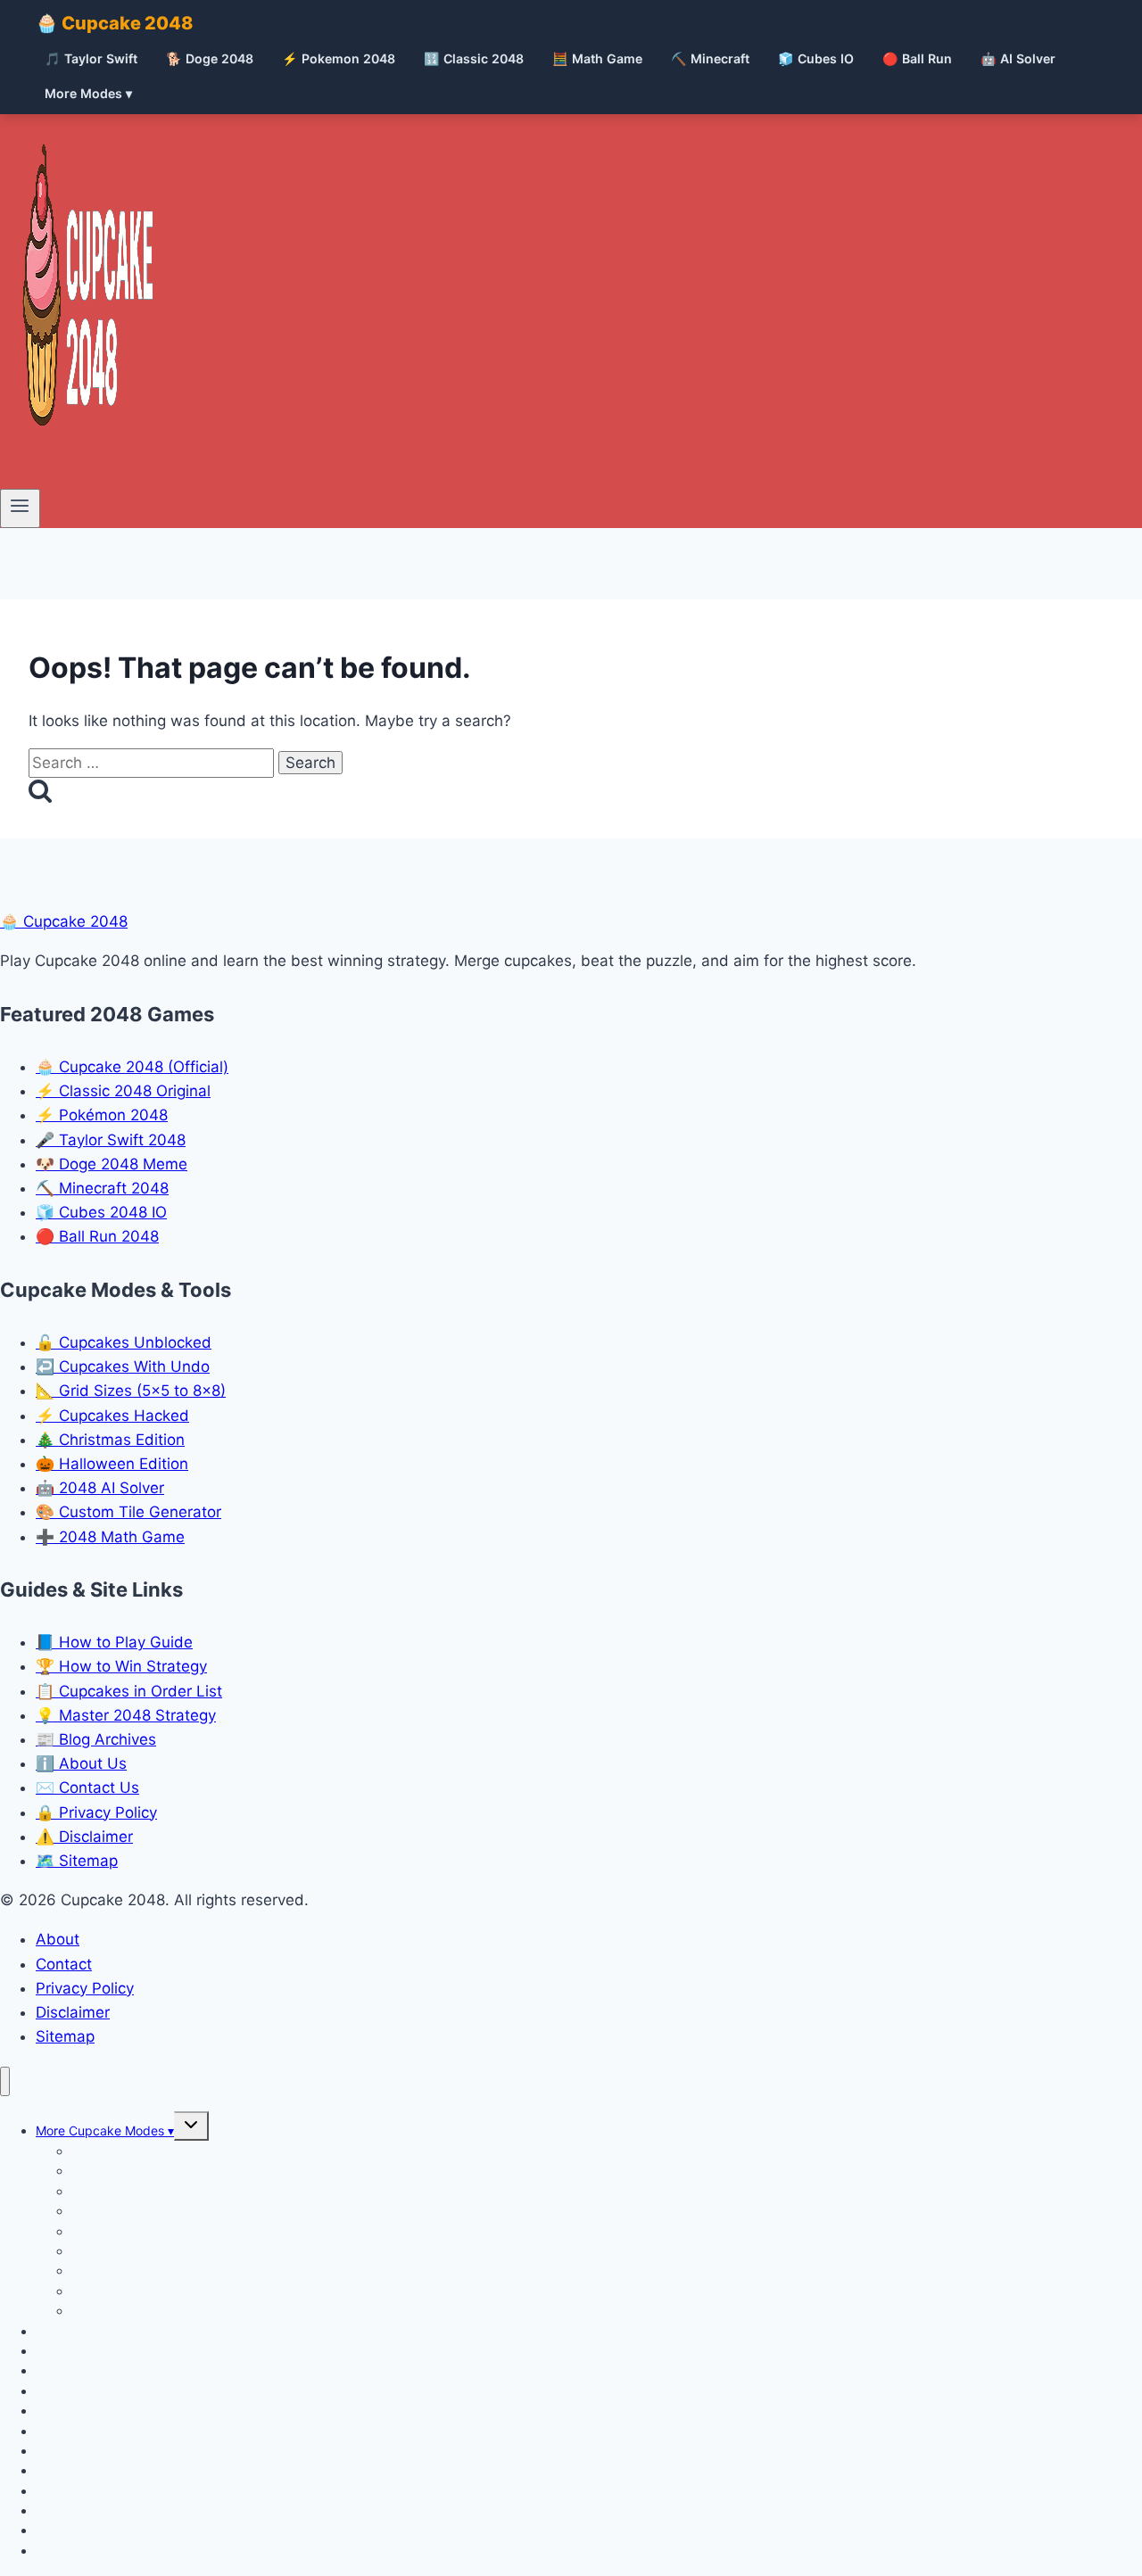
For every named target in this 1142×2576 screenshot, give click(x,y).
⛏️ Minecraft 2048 (102, 1188)
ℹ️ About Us (81, 1763)
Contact (64, 1964)
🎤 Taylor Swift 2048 (111, 1140)
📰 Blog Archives (96, 1739)
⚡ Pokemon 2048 (339, 58)
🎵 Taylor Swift (91, 58)
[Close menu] (5, 2081)
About (58, 1939)
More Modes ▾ (88, 93)
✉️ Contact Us (87, 1788)
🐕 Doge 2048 (210, 58)
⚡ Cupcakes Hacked (112, 1416)
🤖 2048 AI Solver (100, 1488)
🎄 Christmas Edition (110, 1440)
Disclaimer (73, 2012)
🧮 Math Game (597, 58)
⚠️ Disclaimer (84, 1837)
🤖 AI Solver (1018, 58)
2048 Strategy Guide (97, 2551)
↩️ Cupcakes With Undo (123, 1366)
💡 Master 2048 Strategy (126, 1715)
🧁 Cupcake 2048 (115, 23)
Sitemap (65, 2036)
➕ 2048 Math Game (110, 1537)
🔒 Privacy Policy (96, 1812)
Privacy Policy (85, 1988)
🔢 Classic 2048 (474, 58)
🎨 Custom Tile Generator (128, 1512)
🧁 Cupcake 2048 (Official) (132, 1067)
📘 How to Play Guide (114, 1642)
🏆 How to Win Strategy (121, 1666)
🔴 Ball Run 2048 (97, 1236)
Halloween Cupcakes (132, 2311)
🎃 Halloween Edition (112, 1464)
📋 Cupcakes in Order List (129, 1691)
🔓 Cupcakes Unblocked (124, 1342)
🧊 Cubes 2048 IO (101, 1212)
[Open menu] (20, 508)
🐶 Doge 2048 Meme (112, 1164)
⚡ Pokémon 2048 (102, 1115)
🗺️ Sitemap (77, 1861)
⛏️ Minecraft (710, 58)
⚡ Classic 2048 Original (123, 1091)
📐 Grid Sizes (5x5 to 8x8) (131, 1391)
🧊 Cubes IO (816, 58)
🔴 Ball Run (917, 58)
